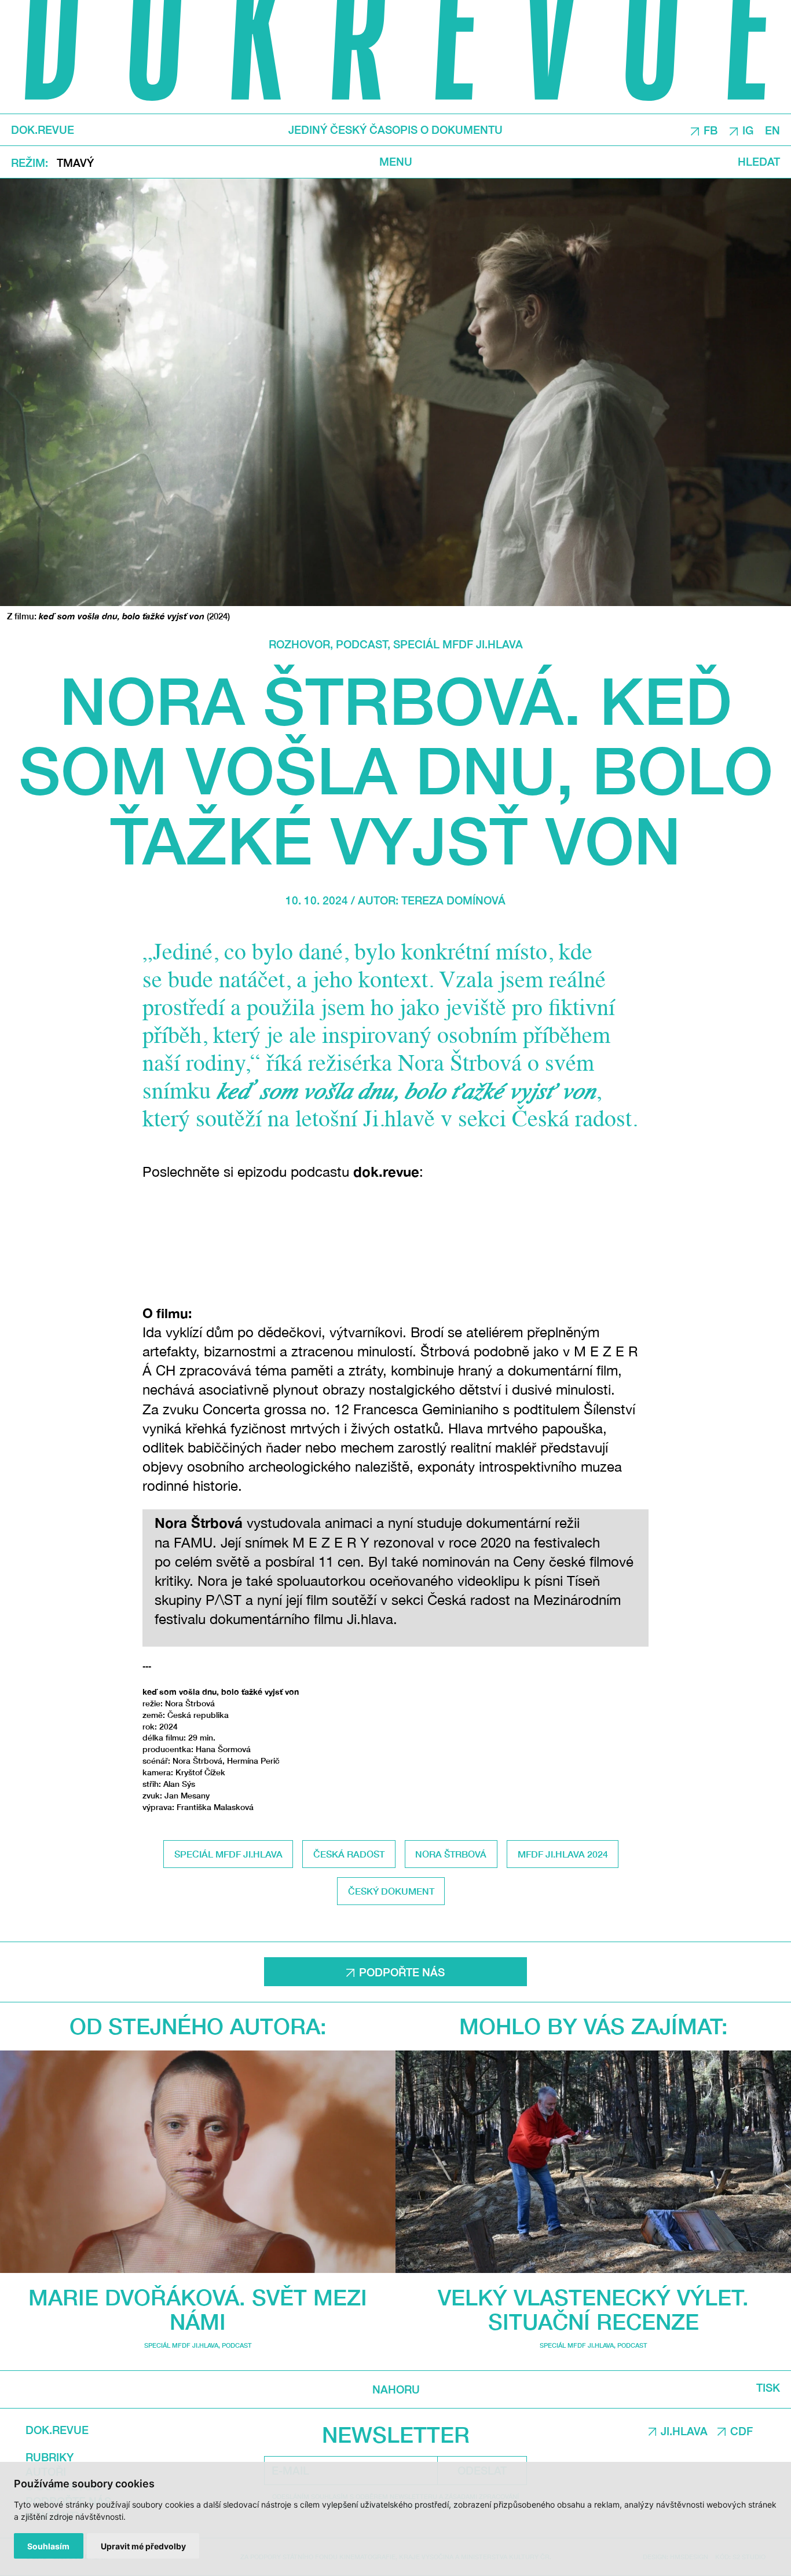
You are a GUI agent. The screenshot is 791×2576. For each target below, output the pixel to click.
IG (748, 130)
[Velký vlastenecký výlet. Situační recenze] (593, 2162)
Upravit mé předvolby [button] (143, 2546)
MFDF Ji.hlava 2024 (563, 1854)
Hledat (759, 162)
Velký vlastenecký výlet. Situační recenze (593, 2309)
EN (772, 130)
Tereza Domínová (453, 900)
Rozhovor (299, 644)
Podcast (362, 644)
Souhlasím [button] (48, 2546)
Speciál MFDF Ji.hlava (458, 644)
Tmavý (75, 163)
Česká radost (349, 1854)
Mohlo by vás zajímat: (594, 2026)
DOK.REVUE (43, 130)
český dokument (391, 1891)
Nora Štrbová (451, 1854)
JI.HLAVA (684, 2431)
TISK (768, 2388)
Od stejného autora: (198, 2026)
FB (711, 130)
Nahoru (395, 2389)
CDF (741, 2431)
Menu (396, 162)
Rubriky (50, 2457)
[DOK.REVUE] (395, 57)
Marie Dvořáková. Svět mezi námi (198, 2309)
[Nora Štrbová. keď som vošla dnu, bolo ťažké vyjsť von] (395, 392)
